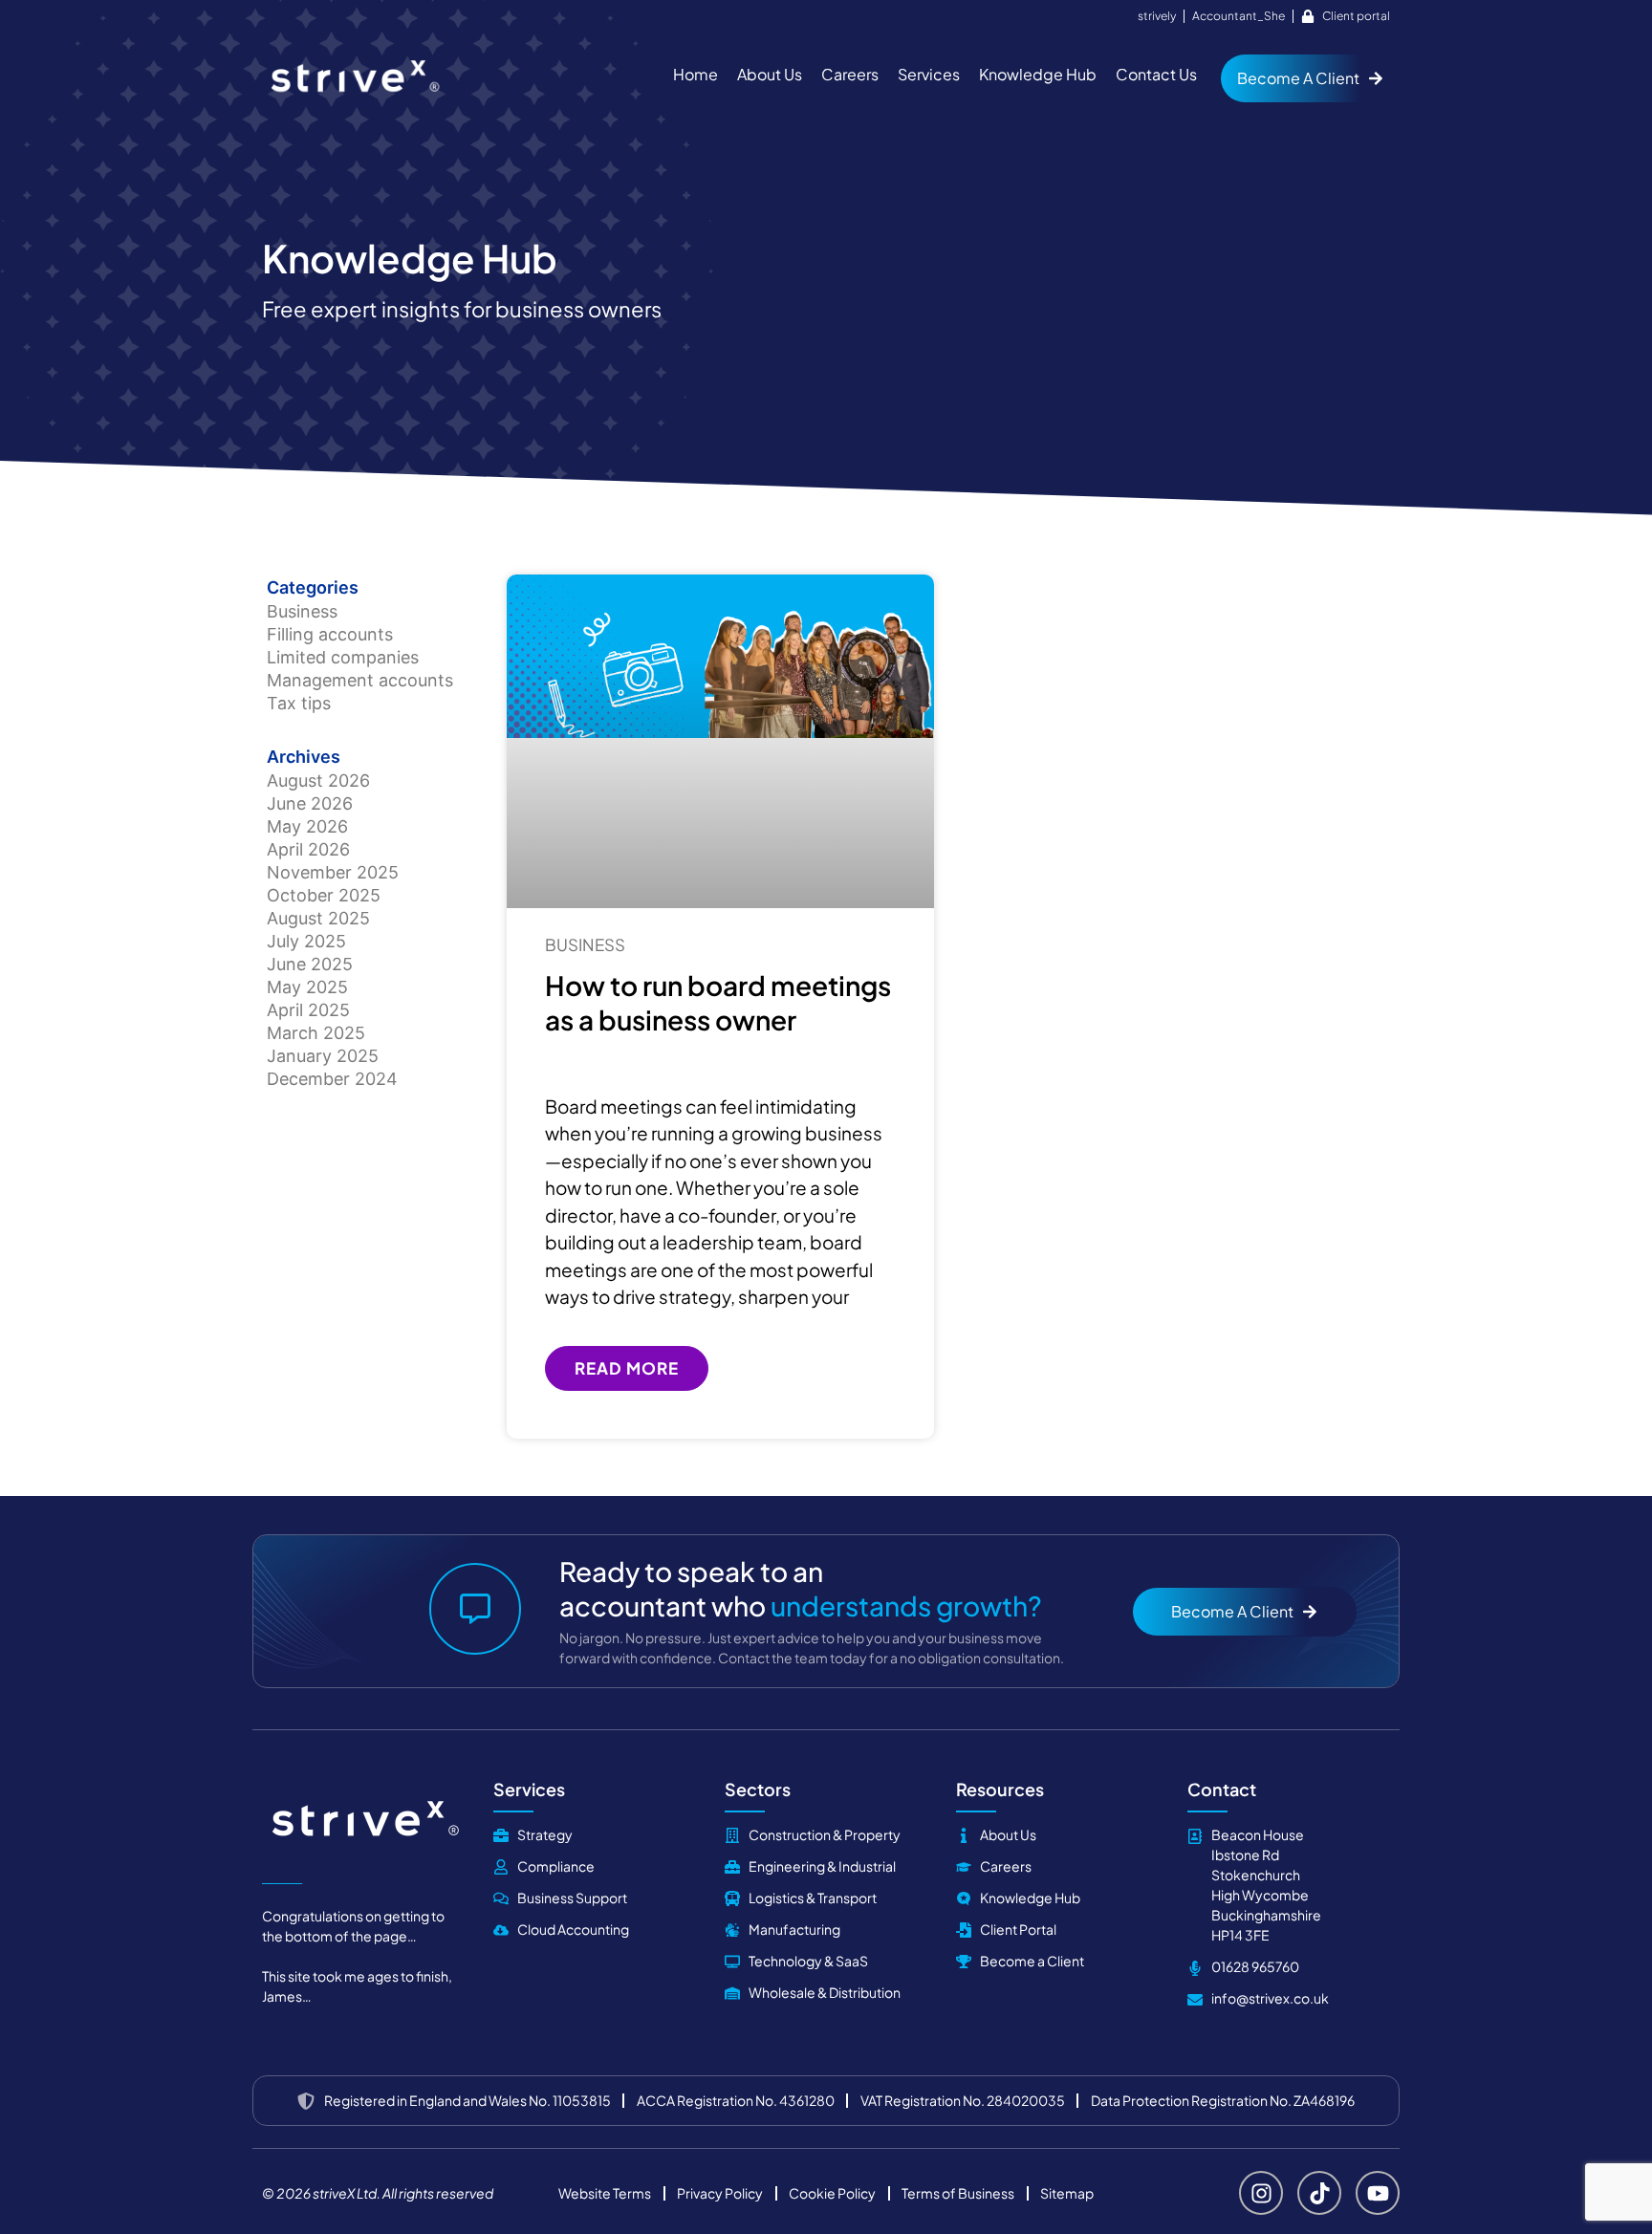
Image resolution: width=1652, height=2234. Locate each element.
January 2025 (323, 1056)
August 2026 (318, 781)
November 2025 (333, 872)
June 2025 (310, 964)
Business (302, 611)
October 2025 (324, 895)
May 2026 (307, 826)
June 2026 (310, 803)
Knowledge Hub (1038, 74)
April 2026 (308, 849)
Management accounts (360, 680)
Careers (850, 74)
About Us (770, 74)
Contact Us (1156, 74)
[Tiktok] (1319, 2193)
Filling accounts (330, 634)
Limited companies (343, 657)
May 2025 (307, 987)
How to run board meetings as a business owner (718, 1002)
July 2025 (306, 941)
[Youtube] (1378, 2193)
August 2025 (318, 918)
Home (696, 74)
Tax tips (299, 703)
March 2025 (316, 1033)
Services (929, 74)
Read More (627, 1368)
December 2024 (332, 1079)
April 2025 (308, 1010)
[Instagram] (1261, 2193)
